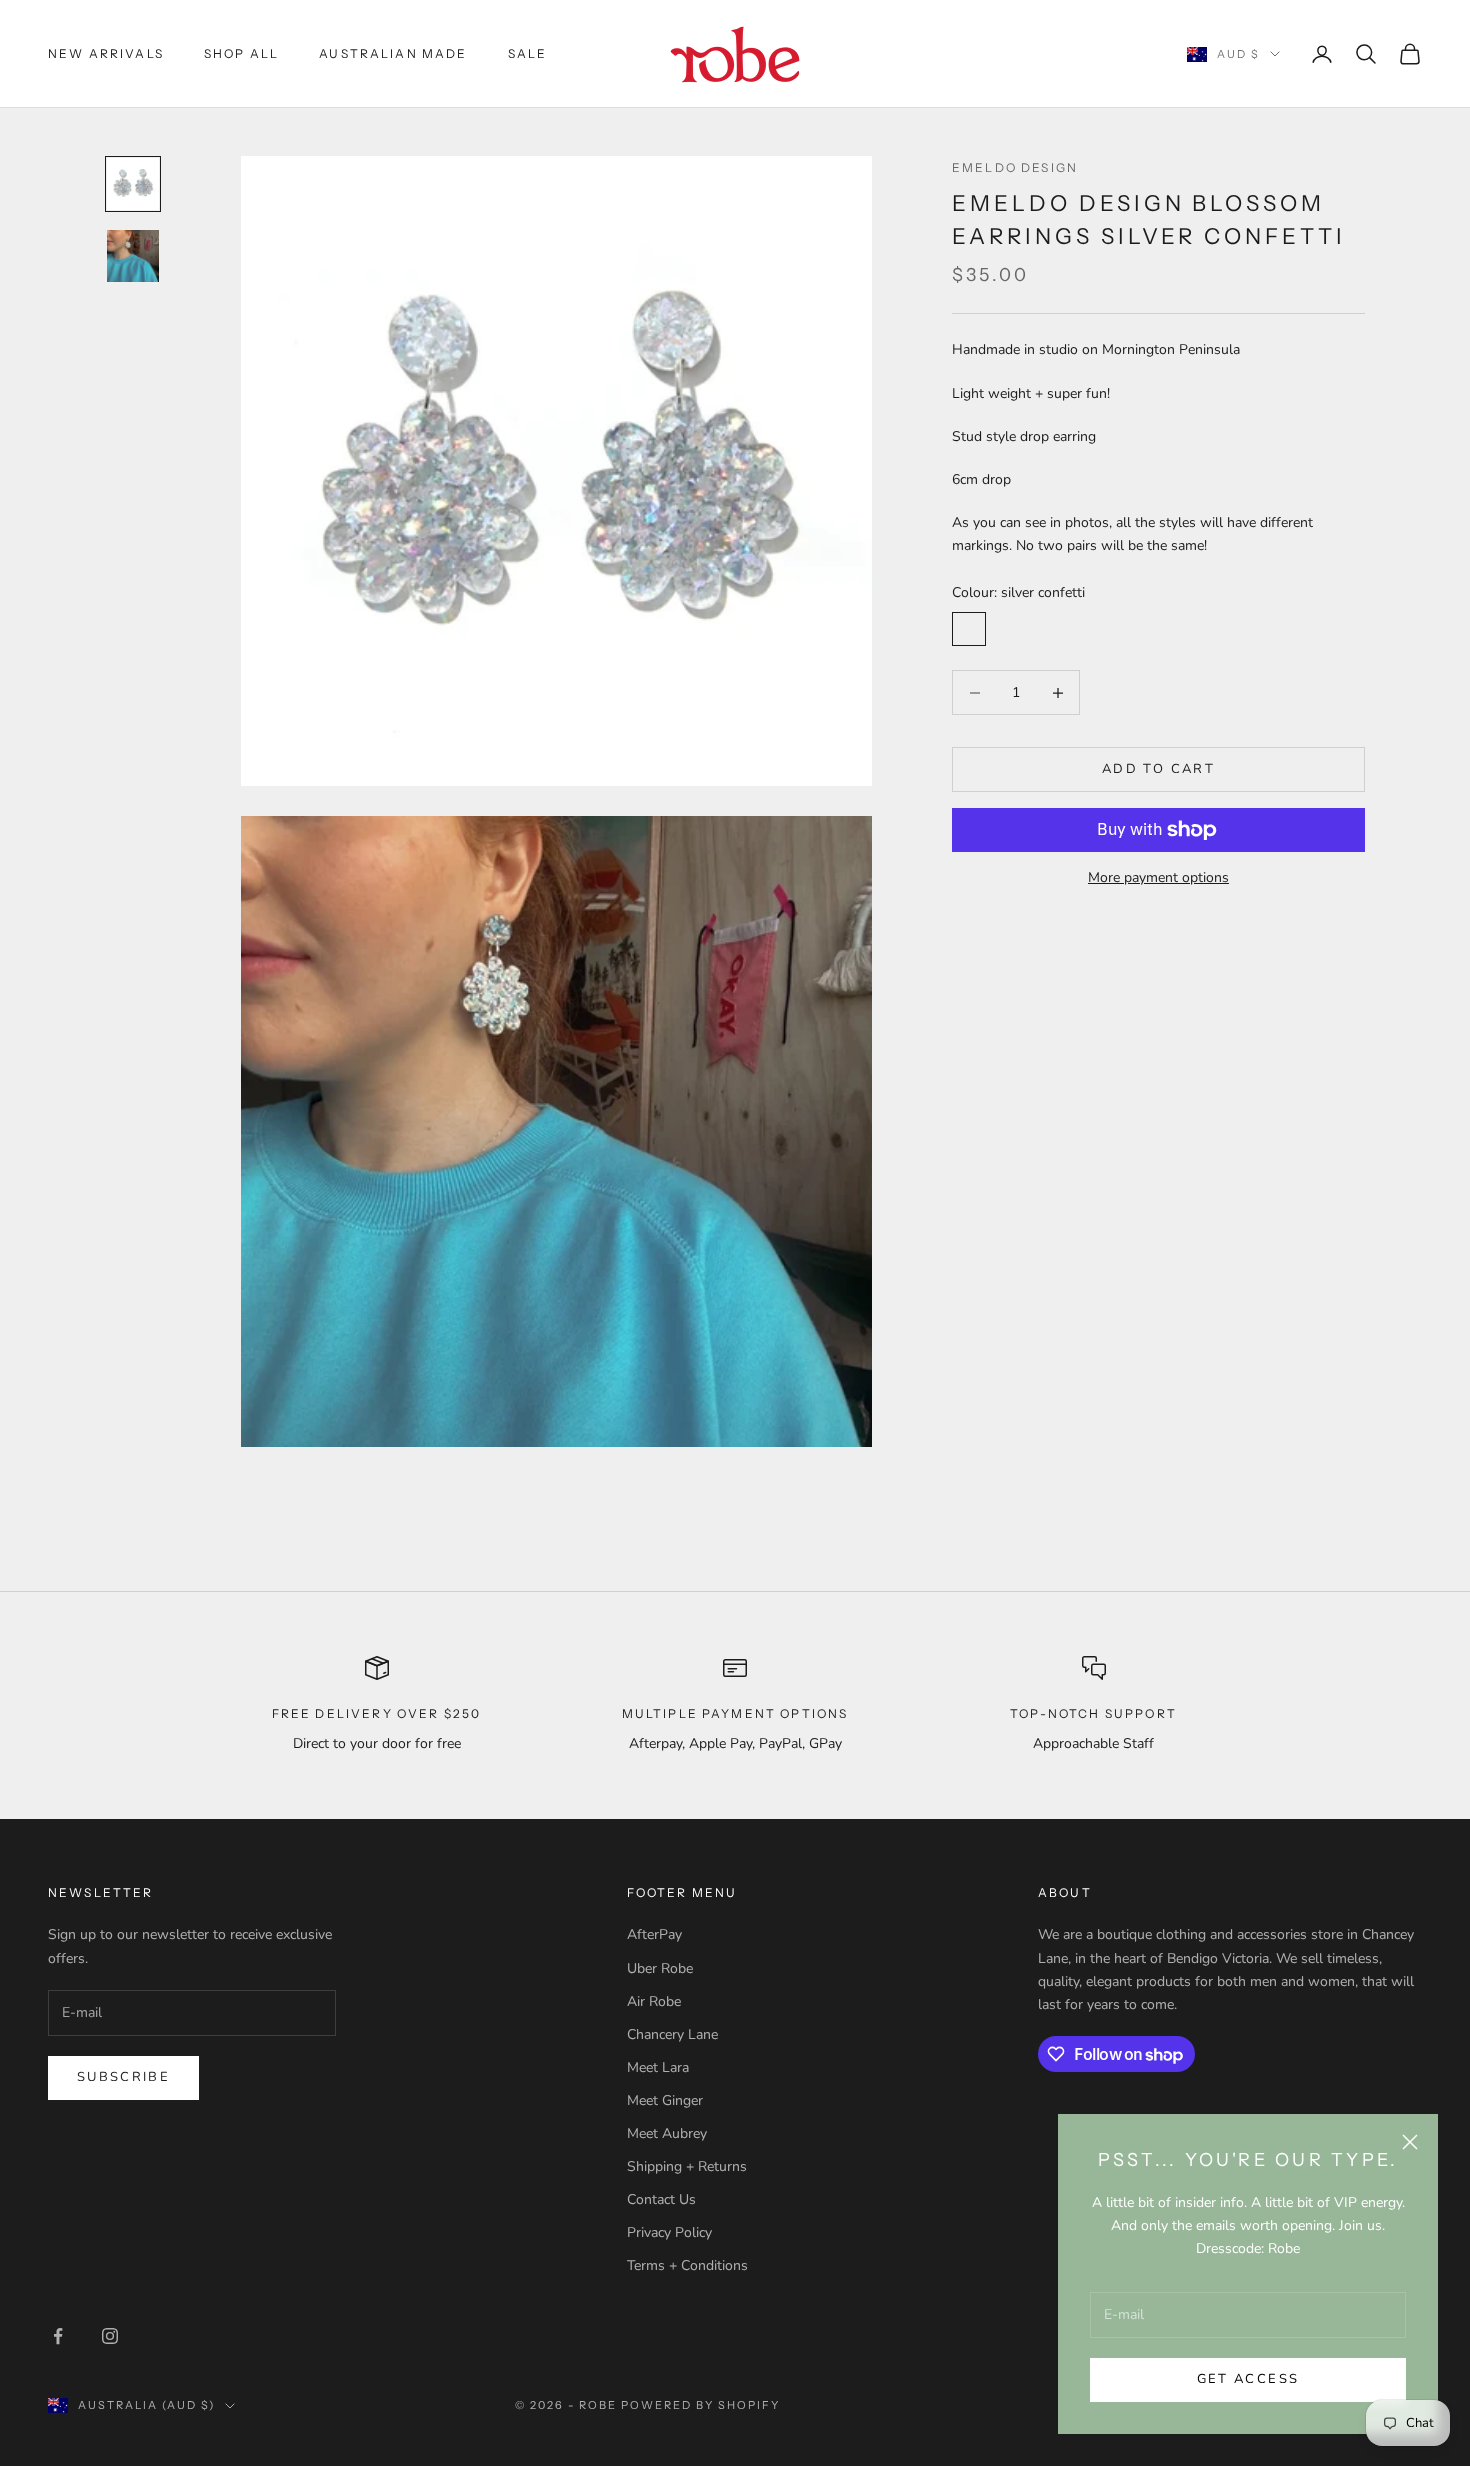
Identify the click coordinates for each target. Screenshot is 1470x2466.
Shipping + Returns (687, 2166)
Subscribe (123, 2077)
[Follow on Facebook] (58, 2336)
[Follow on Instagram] (110, 2336)
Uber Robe (660, 1968)
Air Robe (654, 2001)
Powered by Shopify (700, 2405)
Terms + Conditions (687, 2265)
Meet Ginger (665, 2100)
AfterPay (654, 1934)
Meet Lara (658, 2067)
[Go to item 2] (133, 256)
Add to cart (1158, 769)
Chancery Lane (672, 2034)
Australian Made (393, 53)
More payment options (1158, 877)
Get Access (1248, 2379)
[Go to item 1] (133, 184)
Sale (528, 53)
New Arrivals (106, 53)
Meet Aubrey (667, 2133)
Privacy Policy (669, 2232)
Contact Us (661, 2199)
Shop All (241, 53)
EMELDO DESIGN (1015, 167)
